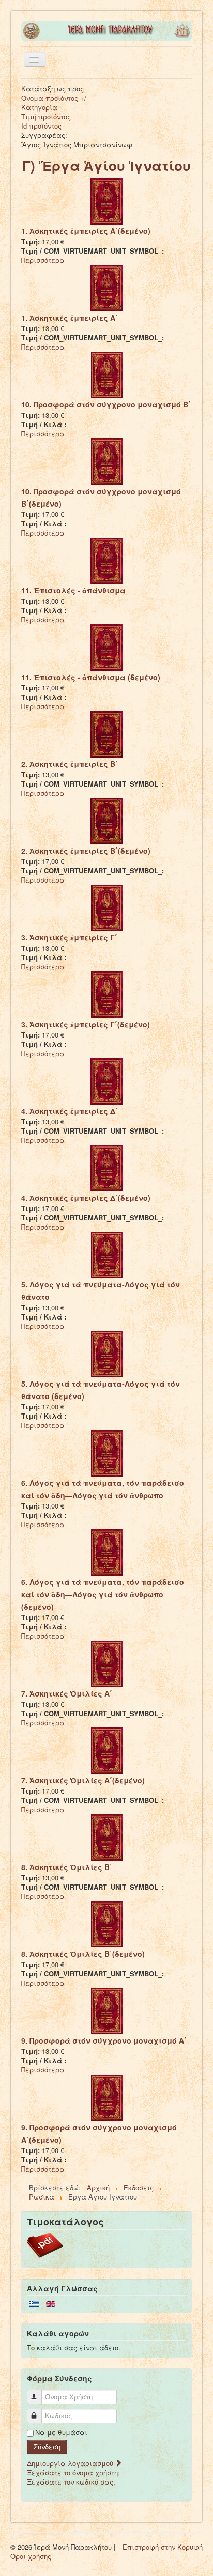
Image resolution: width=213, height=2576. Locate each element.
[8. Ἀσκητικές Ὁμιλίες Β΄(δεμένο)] (107, 1923)
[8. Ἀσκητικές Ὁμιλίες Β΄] (107, 1837)
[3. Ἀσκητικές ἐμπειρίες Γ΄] (107, 907)
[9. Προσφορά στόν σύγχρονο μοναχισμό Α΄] (107, 2010)
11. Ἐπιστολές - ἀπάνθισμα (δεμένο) (91, 677)
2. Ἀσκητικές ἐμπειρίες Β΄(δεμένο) (86, 851)
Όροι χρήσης (31, 2556)
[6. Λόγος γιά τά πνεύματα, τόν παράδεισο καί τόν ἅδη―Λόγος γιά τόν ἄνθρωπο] (107, 1452)
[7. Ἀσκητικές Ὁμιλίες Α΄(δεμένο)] (107, 1750)
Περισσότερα (43, 260)
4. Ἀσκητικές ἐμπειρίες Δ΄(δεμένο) (86, 1198)
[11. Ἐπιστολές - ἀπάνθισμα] (106, 560)
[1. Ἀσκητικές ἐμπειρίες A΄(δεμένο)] (106, 201)
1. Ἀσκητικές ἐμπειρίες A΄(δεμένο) (86, 231)
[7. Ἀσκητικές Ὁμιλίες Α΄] (107, 1663)
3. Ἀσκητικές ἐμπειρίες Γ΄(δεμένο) (86, 1024)
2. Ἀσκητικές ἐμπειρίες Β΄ (70, 764)
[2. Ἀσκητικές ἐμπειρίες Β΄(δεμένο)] (106, 820)
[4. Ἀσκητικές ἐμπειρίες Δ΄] (106, 1081)
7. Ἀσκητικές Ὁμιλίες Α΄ (67, 1693)
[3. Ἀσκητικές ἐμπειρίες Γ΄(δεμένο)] (107, 994)
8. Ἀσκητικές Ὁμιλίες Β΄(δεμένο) (83, 1954)
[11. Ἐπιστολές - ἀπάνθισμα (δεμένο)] (106, 647)
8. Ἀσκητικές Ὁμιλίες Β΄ (67, 1867)
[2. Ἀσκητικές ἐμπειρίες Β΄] (106, 734)
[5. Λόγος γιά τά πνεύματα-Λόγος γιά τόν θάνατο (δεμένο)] (107, 1353)
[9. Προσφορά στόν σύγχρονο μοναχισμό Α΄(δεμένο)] (107, 2097)
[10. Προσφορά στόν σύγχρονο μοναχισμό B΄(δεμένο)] (107, 461)
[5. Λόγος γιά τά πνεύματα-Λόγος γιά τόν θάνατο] (107, 1254)
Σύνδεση (47, 2447)
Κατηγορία (39, 107)
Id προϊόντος (41, 126)
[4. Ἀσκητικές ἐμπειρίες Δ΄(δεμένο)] (106, 1167)
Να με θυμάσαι (61, 2432)
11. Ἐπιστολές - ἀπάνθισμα (73, 590)
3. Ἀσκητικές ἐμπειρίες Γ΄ (69, 937)
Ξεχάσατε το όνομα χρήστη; (73, 2472)
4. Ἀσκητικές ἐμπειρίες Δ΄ (70, 1111)
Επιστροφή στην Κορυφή (163, 2547)
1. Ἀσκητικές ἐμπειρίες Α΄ (70, 318)
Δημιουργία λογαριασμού (71, 2463)
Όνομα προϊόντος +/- (55, 98)
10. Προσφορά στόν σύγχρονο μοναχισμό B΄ (106, 404)
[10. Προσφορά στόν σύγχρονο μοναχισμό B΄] (107, 374)
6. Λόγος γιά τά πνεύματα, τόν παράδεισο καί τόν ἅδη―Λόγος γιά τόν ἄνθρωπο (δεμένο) (103, 1594)
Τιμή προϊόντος (46, 116)
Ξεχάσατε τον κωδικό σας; (71, 2482)
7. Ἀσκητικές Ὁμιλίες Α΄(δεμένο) (83, 1780)
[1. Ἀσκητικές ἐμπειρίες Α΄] (106, 287)
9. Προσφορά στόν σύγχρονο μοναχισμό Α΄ (104, 2040)
